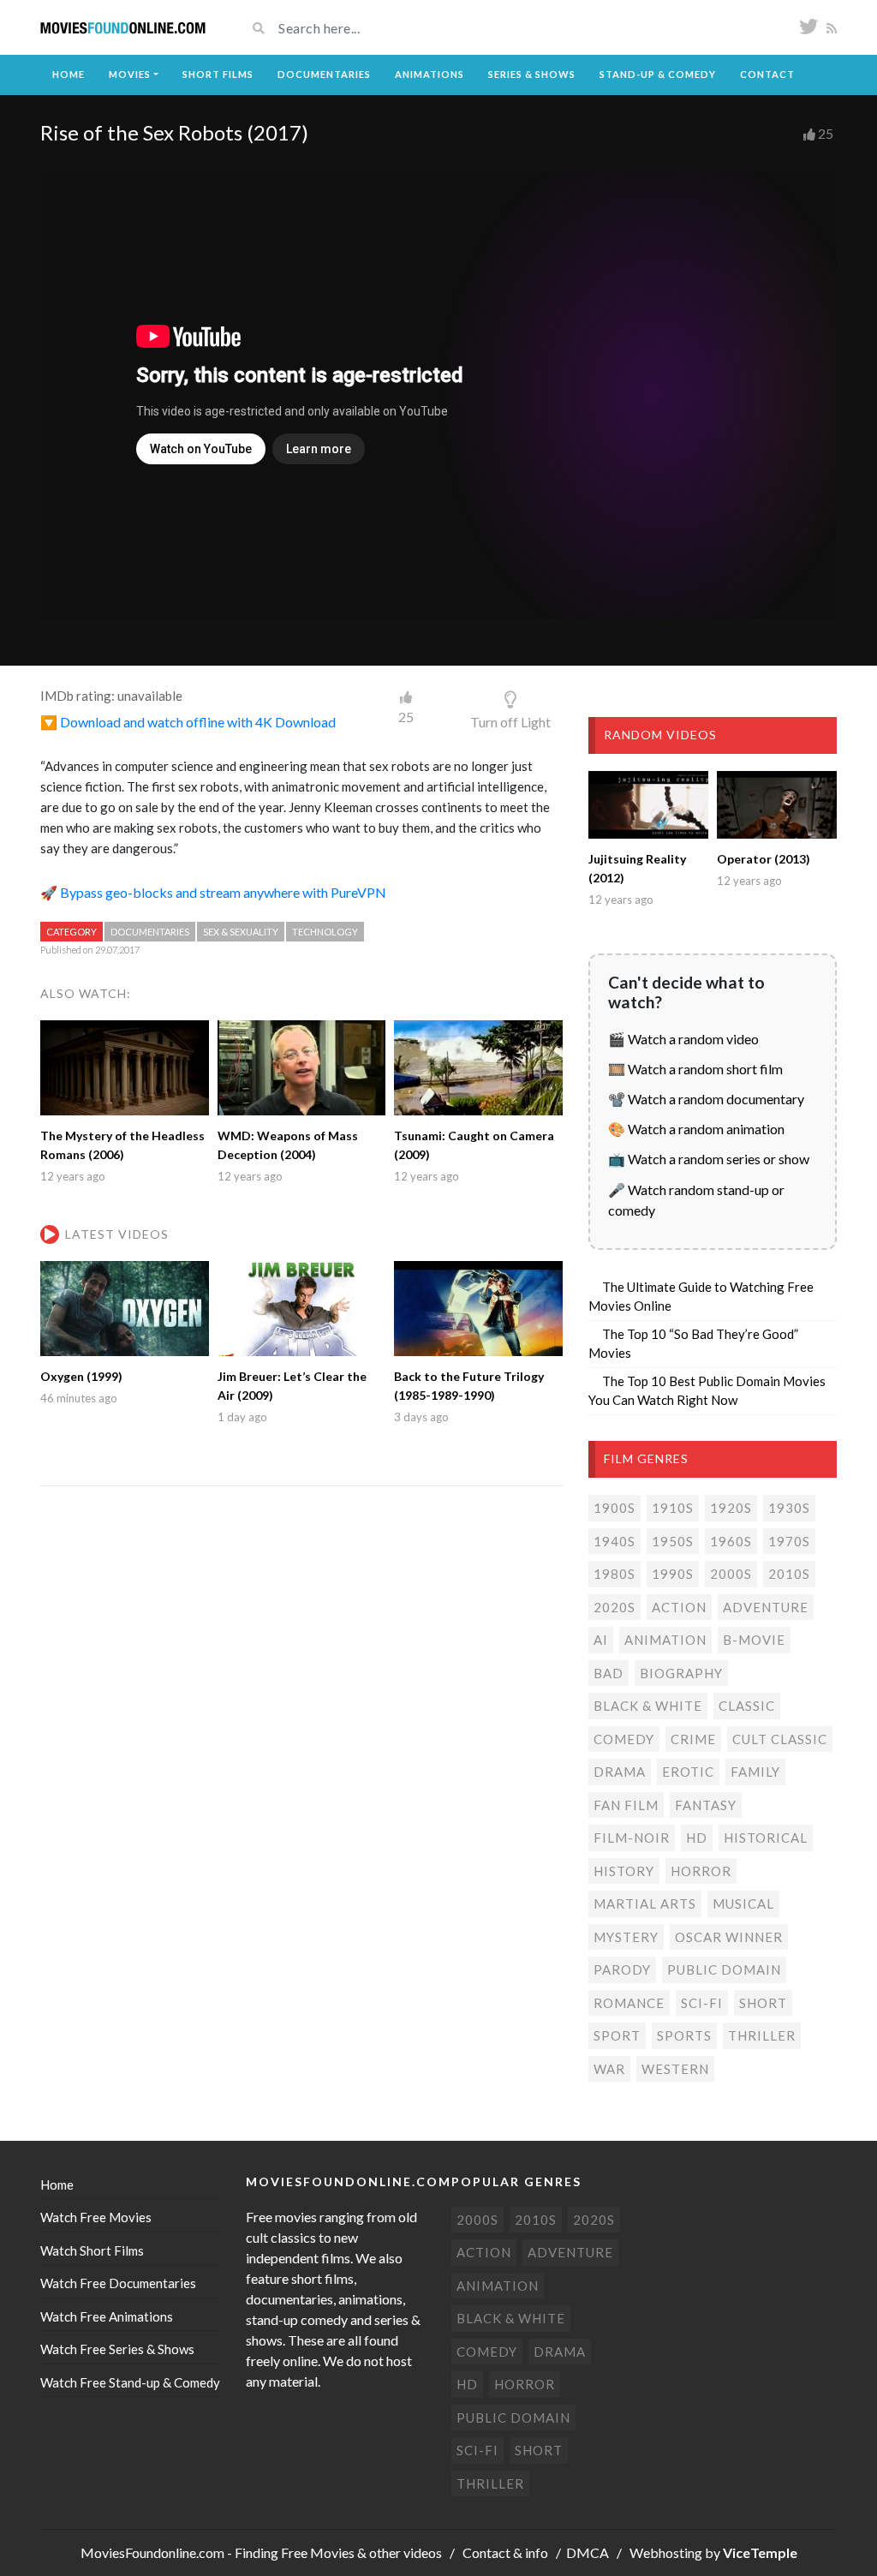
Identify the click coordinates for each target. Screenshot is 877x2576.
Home (69, 74)
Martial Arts (645, 1904)
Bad (609, 1673)
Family (755, 1772)
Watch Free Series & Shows (117, 2349)
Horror (701, 1871)
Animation (665, 1640)
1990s (673, 1574)
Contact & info (505, 2552)
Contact (767, 74)
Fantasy (706, 1805)
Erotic (688, 1772)
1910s (673, 1508)
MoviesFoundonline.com (152, 2552)
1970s (789, 1541)
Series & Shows (532, 74)
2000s (731, 1574)
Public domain (724, 1969)
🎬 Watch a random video (683, 1039)
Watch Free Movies (96, 2217)
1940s (614, 1541)
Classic (747, 1706)
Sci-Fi (702, 2003)
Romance (629, 2003)
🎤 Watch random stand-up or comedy (696, 1200)
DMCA (588, 2552)
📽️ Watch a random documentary (706, 1099)
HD (697, 1838)
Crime (693, 1739)
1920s (731, 1508)
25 (826, 133)
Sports (684, 2035)
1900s (614, 1508)
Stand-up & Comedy (658, 74)
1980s (614, 1574)
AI (601, 1640)
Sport (617, 2035)
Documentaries (324, 74)
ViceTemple (760, 2552)
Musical (743, 1904)
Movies (130, 74)
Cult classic (780, 1739)
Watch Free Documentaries (118, 2283)
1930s (789, 1508)
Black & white (648, 1706)
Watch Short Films (92, 2250)
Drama (620, 1772)
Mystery (626, 1937)
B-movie (754, 1640)
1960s (731, 1541)
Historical (766, 1838)
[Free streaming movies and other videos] (123, 28)
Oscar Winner (729, 1937)
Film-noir (632, 1838)
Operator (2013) (764, 859)
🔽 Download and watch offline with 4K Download (188, 722)
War (609, 2069)
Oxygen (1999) (81, 1376)
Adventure (766, 1607)
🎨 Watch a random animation (696, 1129)
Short (763, 2003)
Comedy (624, 1739)
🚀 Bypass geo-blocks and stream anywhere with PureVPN (213, 892)
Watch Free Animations (107, 2316)
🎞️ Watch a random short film (695, 1069)
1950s (673, 1541)
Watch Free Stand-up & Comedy (130, 2382)
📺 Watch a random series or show (709, 1159)
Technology (325, 932)
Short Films (218, 74)
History (624, 1871)
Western (675, 2069)
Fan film (626, 1805)
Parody (622, 1969)
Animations (430, 74)
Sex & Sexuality (241, 932)
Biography (681, 1673)
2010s (789, 1574)
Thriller (762, 2035)
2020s (614, 1607)
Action (679, 1607)
